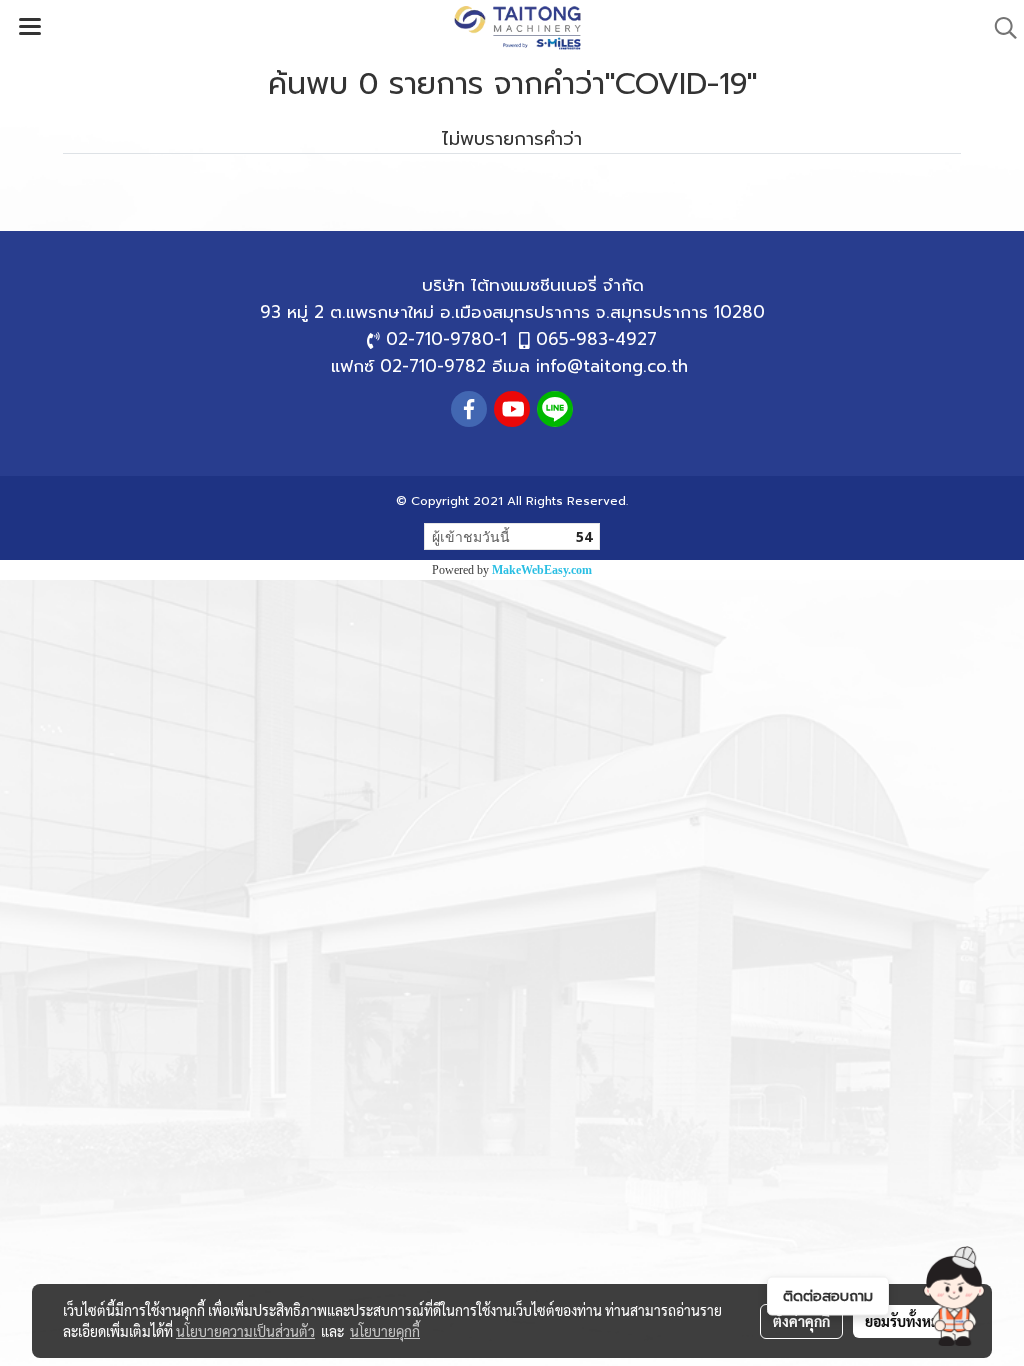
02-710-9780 (440, 339)
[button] (954, 1296)
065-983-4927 (596, 339)
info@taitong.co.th (612, 366)
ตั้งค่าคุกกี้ (801, 1321)
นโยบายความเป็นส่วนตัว (245, 1331)
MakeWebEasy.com (542, 570)
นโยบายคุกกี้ (385, 1331)
